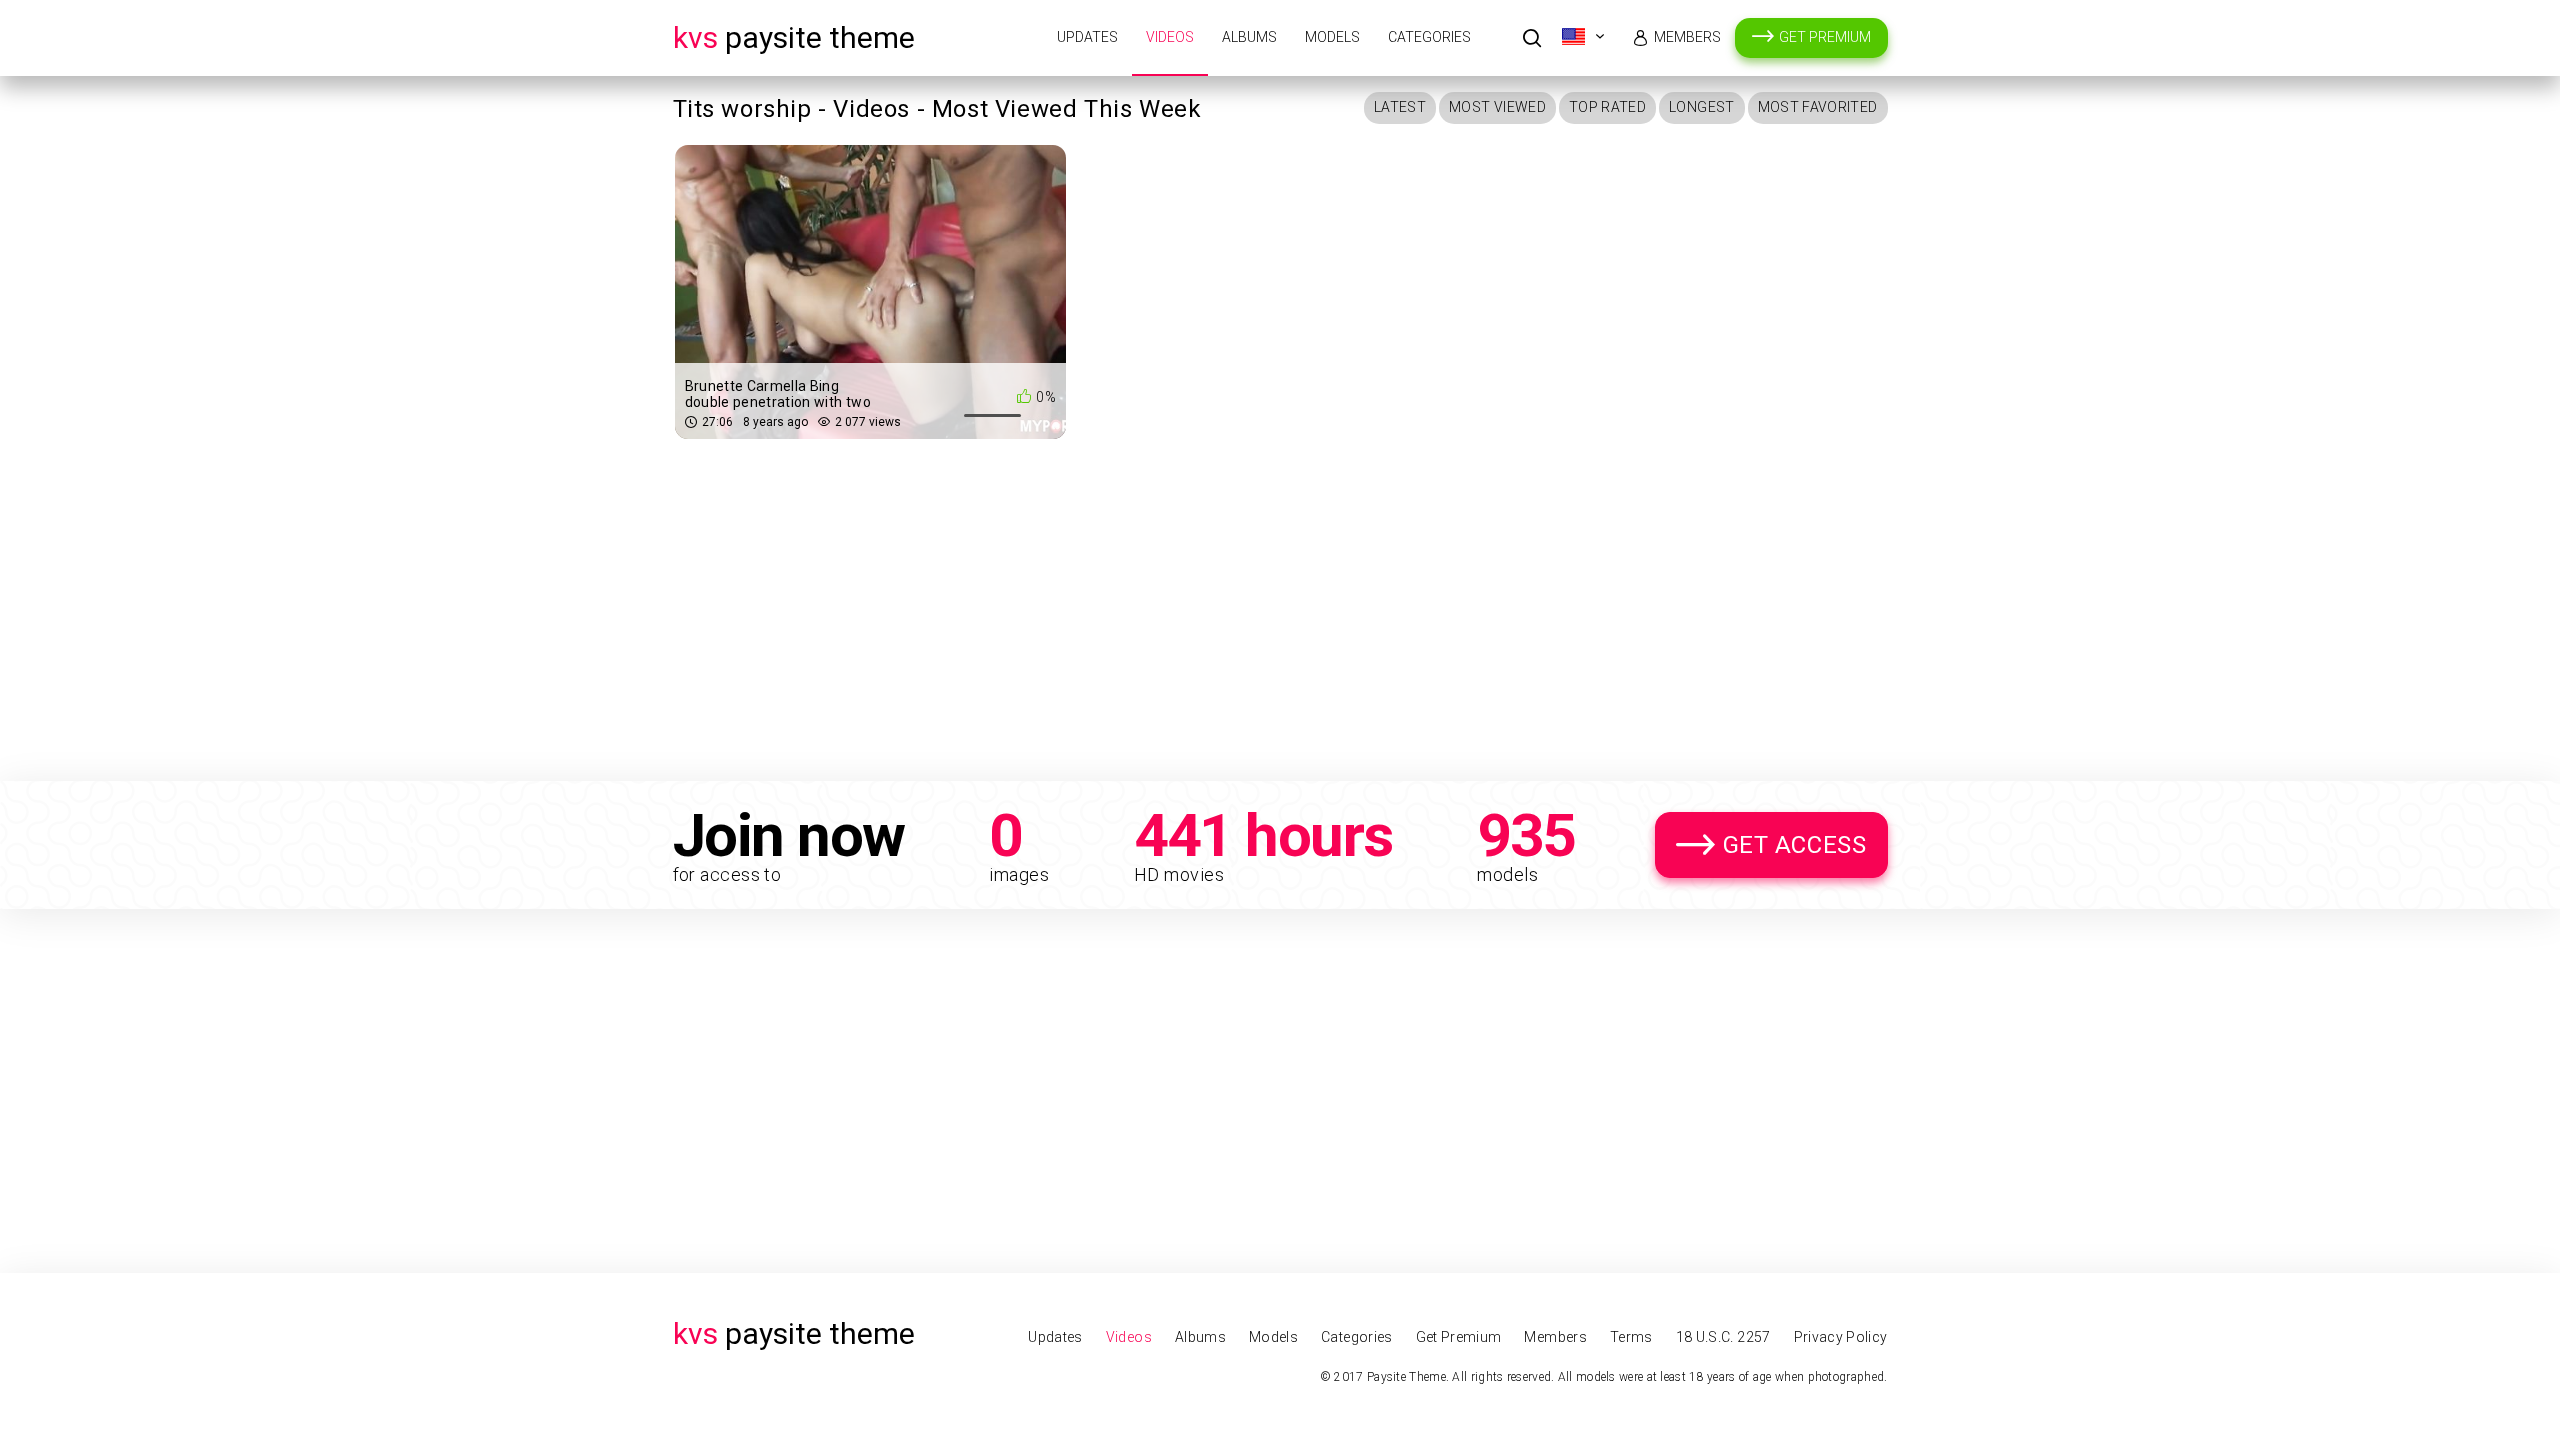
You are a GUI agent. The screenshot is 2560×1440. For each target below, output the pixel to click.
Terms (1631, 1337)
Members (1687, 37)
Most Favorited (1818, 107)
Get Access (1795, 845)
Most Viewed (1497, 107)
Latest (1400, 107)
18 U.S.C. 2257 (1723, 1337)
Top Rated (1607, 107)
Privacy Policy (1841, 1337)
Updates (1087, 37)
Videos (1170, 37)
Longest (1701, 107)
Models (1332, 37)
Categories (1429, 37)
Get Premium (1825, 37)
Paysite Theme (794, 37)
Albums (1249, 37)
